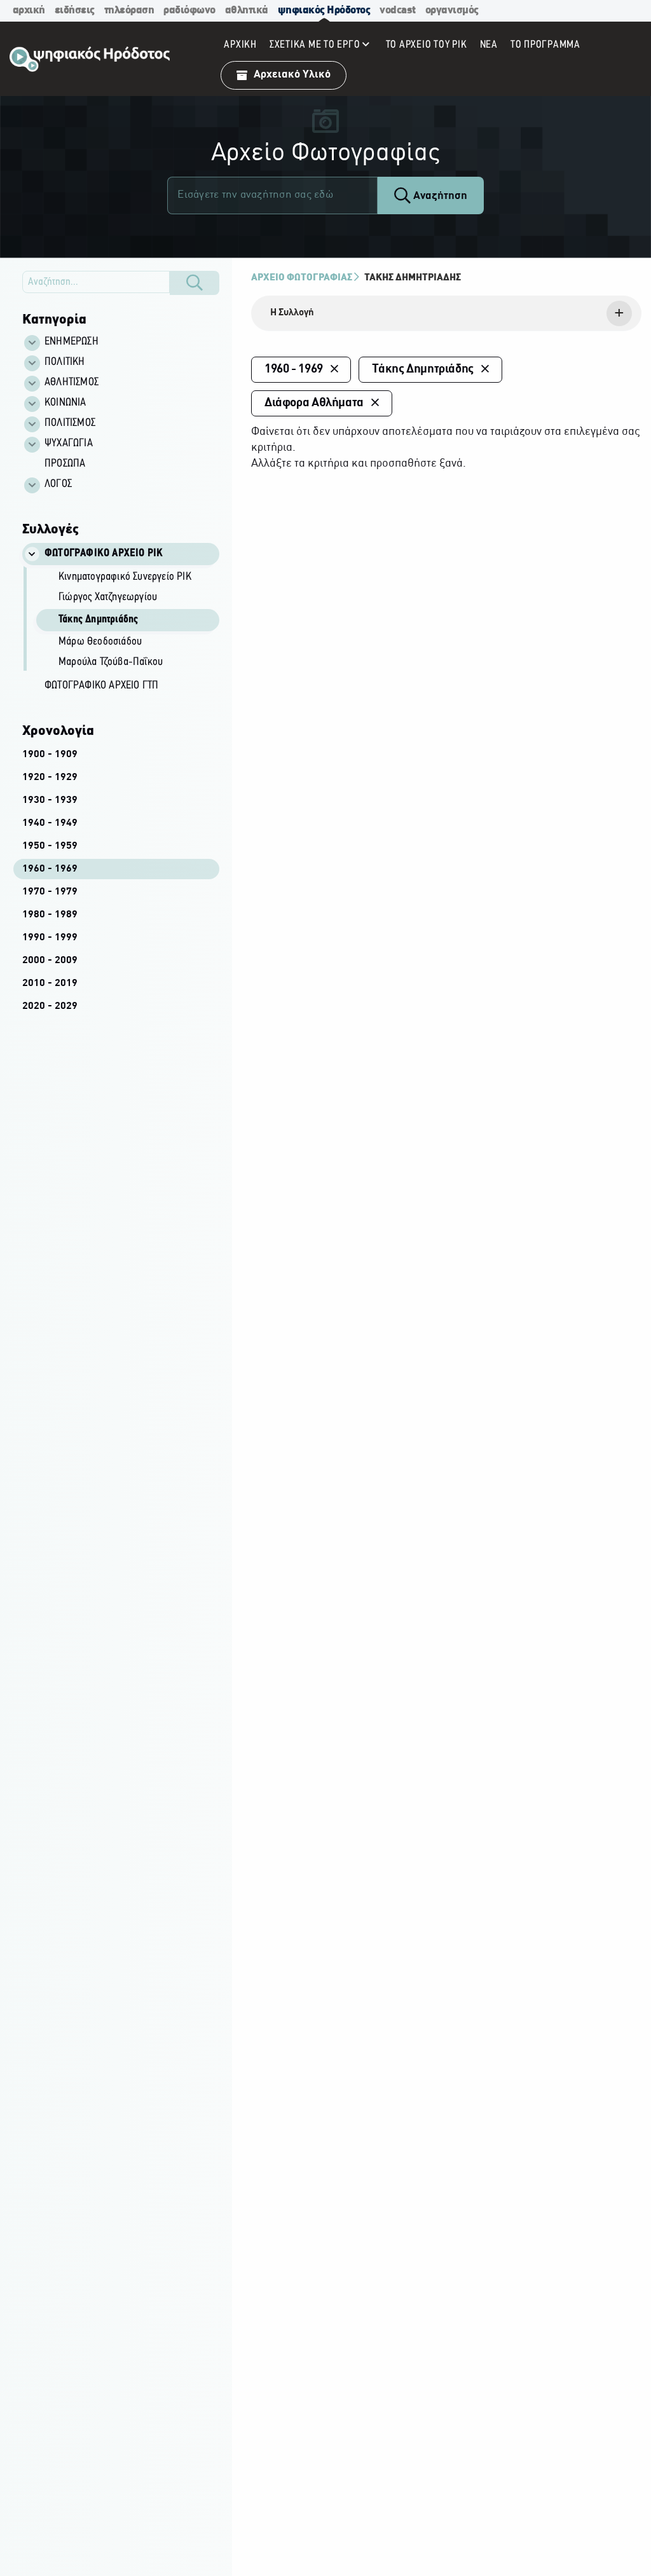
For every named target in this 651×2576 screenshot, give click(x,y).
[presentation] (446, 313)
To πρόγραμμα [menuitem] (545, 45)
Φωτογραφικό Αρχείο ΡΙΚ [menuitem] (104, 554)
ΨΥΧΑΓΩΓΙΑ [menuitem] (69, 444)
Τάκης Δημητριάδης (413, 278)
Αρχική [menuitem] (240, 45)
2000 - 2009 (50, 961)
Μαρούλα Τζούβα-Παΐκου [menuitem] (111, 662)
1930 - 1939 (50, 800)
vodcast (398, 10)
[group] (128, 621)
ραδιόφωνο (189, 10)
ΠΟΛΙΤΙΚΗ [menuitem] (65, 362)
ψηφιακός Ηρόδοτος (324, 10)
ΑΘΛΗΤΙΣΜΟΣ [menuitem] (72, 383)
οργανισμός (452, 10)
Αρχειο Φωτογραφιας (302, 278)
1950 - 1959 (50, 846)
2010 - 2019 (50, 983)
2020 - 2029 (50, 1006)
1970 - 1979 (50, 892)
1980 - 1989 (50, 915)
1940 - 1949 (50, 823)
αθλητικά (247, 10)
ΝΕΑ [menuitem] (489, 45)
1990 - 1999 (50, 938)
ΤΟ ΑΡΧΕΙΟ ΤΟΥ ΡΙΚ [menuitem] (427, 45)
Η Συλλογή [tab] (292, 313)
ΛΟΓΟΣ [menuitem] (58, 484)
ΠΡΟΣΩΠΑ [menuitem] (65, 464)
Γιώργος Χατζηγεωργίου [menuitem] (108, 598)
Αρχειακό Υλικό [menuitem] (292, 75)
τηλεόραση (129, 10)
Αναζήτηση (439, 196)
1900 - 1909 (50, 755)
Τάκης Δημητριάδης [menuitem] (98, 620)
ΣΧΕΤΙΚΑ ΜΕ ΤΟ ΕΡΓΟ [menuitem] (315, 45)
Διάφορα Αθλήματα (314, 403)
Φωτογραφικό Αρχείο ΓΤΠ (101, 686)
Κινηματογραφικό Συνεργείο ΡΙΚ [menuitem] (125, 577)
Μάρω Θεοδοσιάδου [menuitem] (100, 642)
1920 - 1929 (50, 778)
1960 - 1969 (50, 869)
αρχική (29, 10)
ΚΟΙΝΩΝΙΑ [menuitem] (65, 403)
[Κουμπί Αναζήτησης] (195, 283)
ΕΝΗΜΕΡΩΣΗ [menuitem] (72, 342)
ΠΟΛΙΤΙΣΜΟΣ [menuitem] (70, 423)
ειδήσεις (75, 10)
